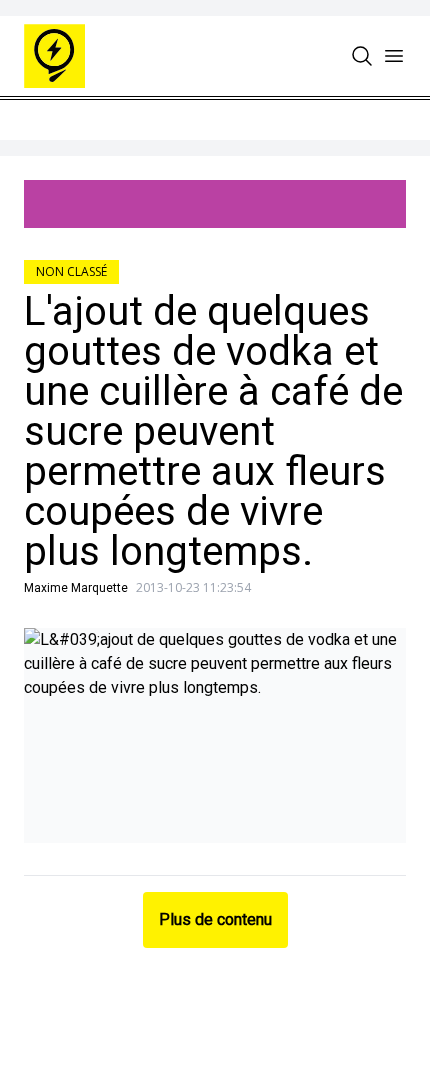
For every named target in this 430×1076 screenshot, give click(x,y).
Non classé (71, 271)
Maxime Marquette (76, 588)
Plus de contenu (215, 919)
